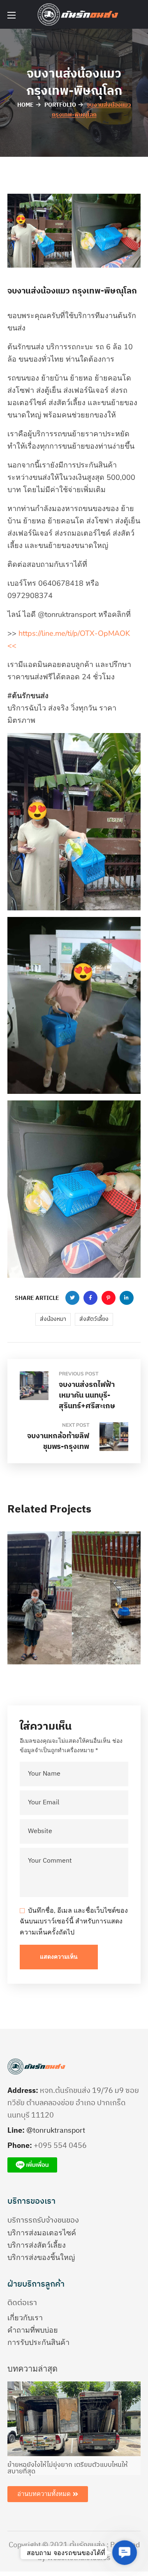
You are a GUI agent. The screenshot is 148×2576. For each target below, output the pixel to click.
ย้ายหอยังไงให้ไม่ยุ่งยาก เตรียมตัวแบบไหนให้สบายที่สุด (67, 2468)
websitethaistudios (79, 2558)
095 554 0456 (62, 2146)
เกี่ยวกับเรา (25, 2318)
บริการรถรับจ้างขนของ (43, 2221)
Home (25, 105)
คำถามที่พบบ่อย (33, 2330)
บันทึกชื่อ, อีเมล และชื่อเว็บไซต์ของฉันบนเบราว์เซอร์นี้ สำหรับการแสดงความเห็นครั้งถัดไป (74, 1922)
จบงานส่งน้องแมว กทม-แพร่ (62, 1625)
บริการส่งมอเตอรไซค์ (42, 2233)
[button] (125, 2553)
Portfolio (60, 105)
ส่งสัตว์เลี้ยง (94, 1319)
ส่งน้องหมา (53, 1319)
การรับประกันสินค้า (38, 2342)
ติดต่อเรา (22, 2303)
